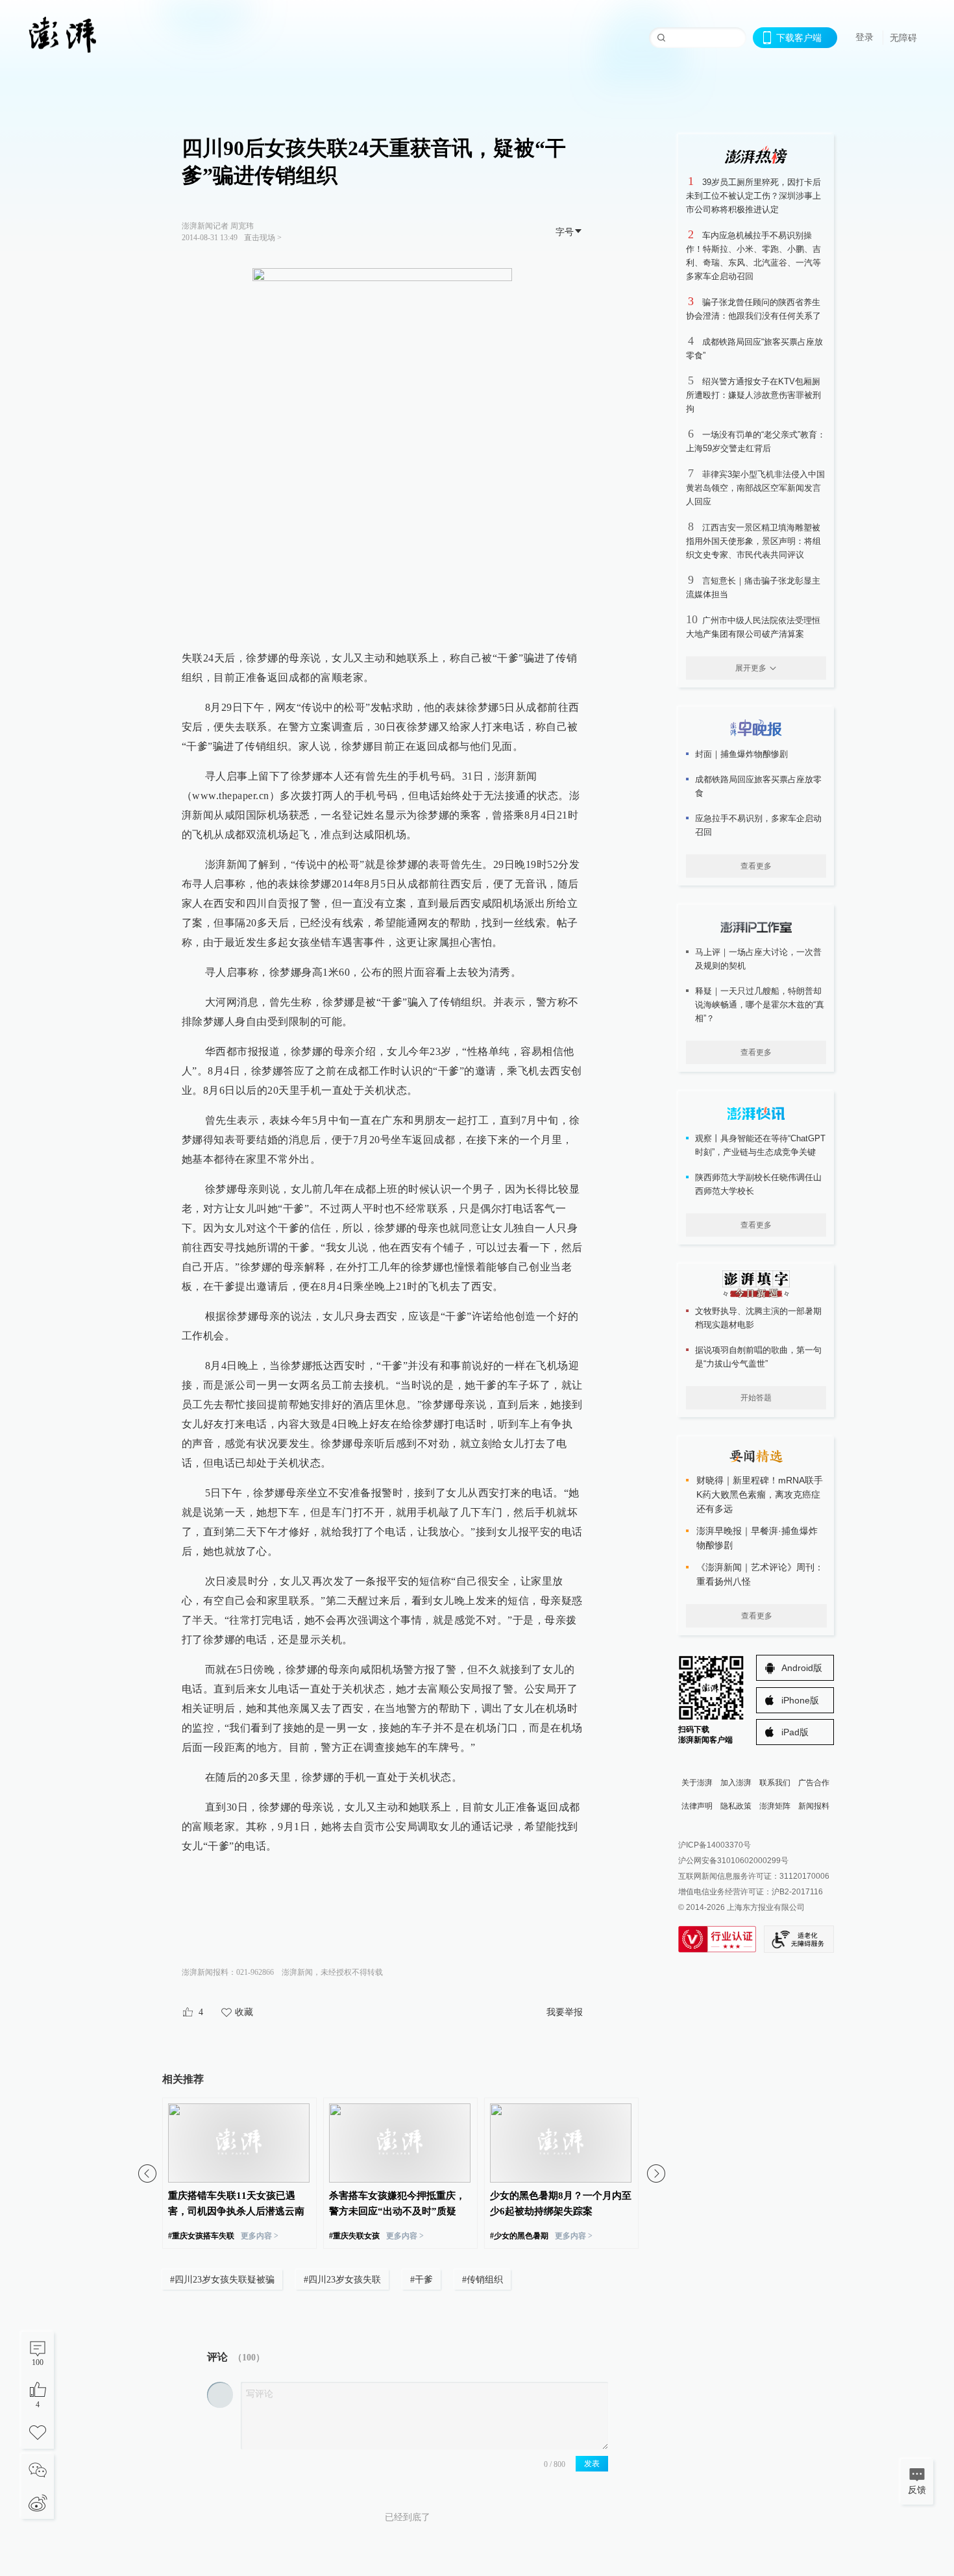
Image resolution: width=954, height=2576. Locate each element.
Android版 (802, 1668)
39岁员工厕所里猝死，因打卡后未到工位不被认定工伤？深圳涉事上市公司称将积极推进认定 (753, 196)
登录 (864, 37)
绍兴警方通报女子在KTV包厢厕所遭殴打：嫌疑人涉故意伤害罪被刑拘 (753, 395)
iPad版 (795, 1732)
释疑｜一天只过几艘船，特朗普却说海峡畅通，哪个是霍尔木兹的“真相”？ (760, 1005)
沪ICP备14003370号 (715, 1845)
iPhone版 (800, 1700)
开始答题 (756, 1398)
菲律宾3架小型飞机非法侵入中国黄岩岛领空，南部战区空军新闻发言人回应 (755, 488)
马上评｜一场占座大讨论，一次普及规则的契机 (758, 959)
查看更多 (756, 866)
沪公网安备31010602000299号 (733, 1861)
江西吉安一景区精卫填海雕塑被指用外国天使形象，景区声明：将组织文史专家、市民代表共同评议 (753, 541)
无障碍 (903, 38)
